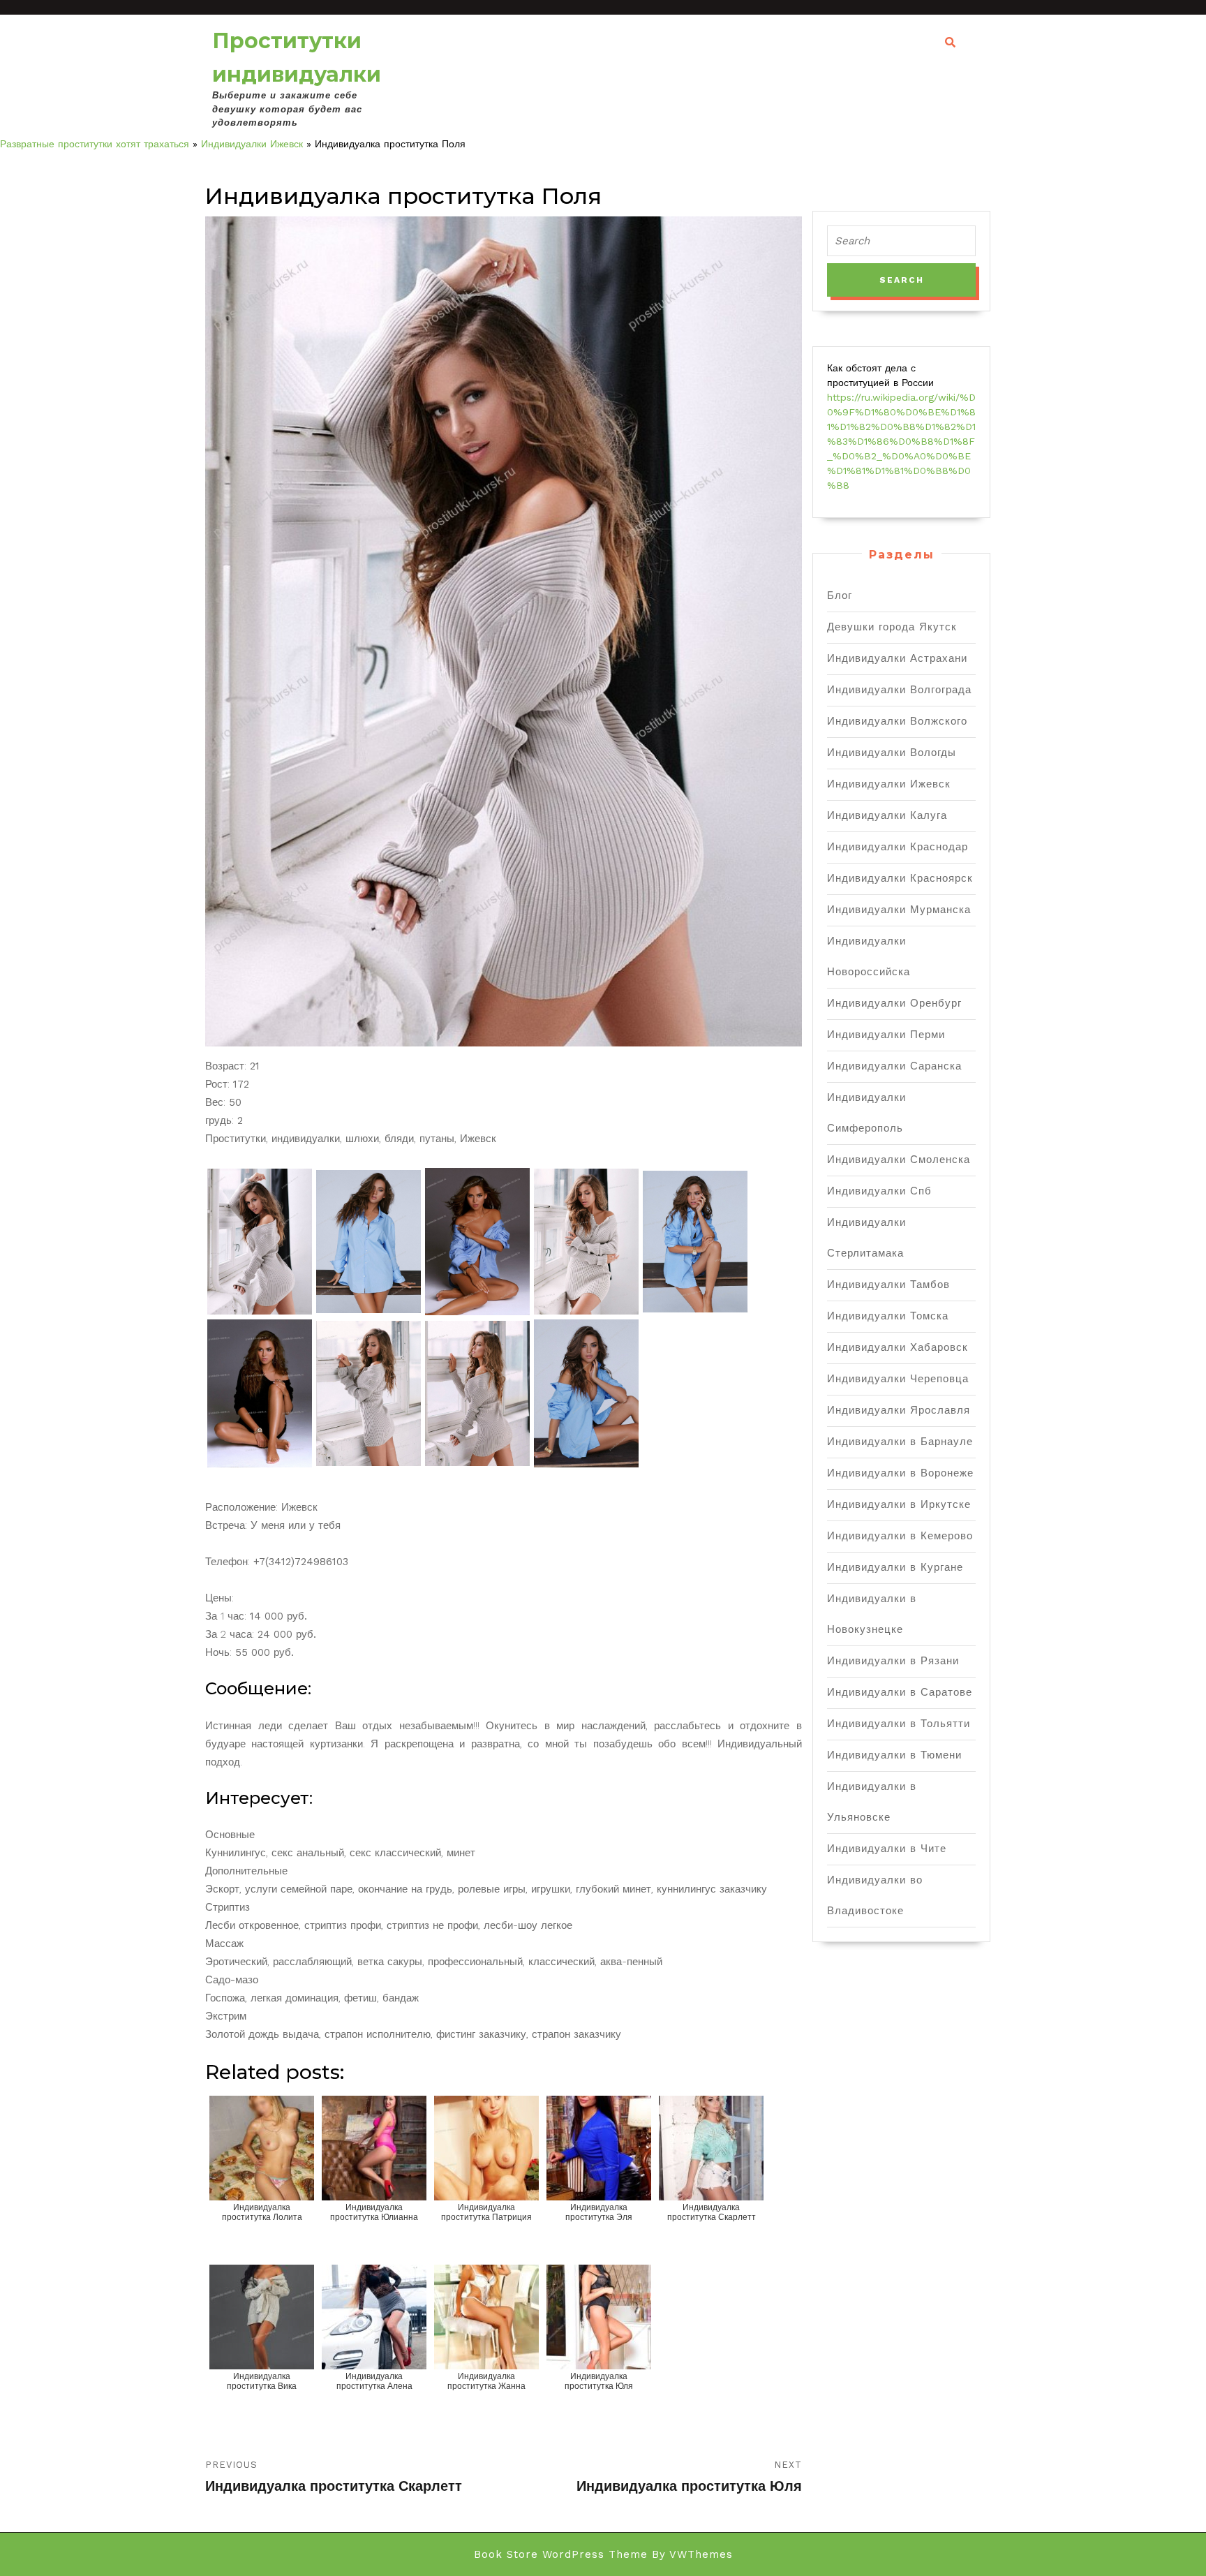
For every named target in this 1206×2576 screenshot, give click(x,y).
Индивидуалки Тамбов (888, 1285)
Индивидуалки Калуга (887, 815)
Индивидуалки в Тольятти (899, 1724)
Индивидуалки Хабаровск (898, 1347)
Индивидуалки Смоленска (899, 1160)
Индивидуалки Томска (888, 1316)
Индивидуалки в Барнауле (900, 1442)
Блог (840, 595)
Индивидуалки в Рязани (893, 1661)
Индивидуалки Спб (879, 1191)
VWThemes (701, 2554)
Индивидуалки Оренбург (894, 1003)
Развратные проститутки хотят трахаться (95, 144)
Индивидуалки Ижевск (252, 144)
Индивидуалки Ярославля (899, 1410)
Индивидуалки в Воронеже (900, 1473)
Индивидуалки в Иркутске (899, 1504)
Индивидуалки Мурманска (899, 910)
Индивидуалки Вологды (892, 753)
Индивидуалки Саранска (894, 1066)
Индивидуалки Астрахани (897, 658)
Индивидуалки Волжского (897, 721)
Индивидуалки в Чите (887, 1849)
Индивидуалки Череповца (898, 1379)
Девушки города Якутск (892, 627)
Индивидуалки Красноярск (900, 878)
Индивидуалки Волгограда (899, 690)
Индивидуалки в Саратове (900, 1692)
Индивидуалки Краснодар (898, 847)
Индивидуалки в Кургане (895, 1567)
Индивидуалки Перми (886, 1035)
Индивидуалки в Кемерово (900, 1536)
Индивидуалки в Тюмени (894, 1755)
